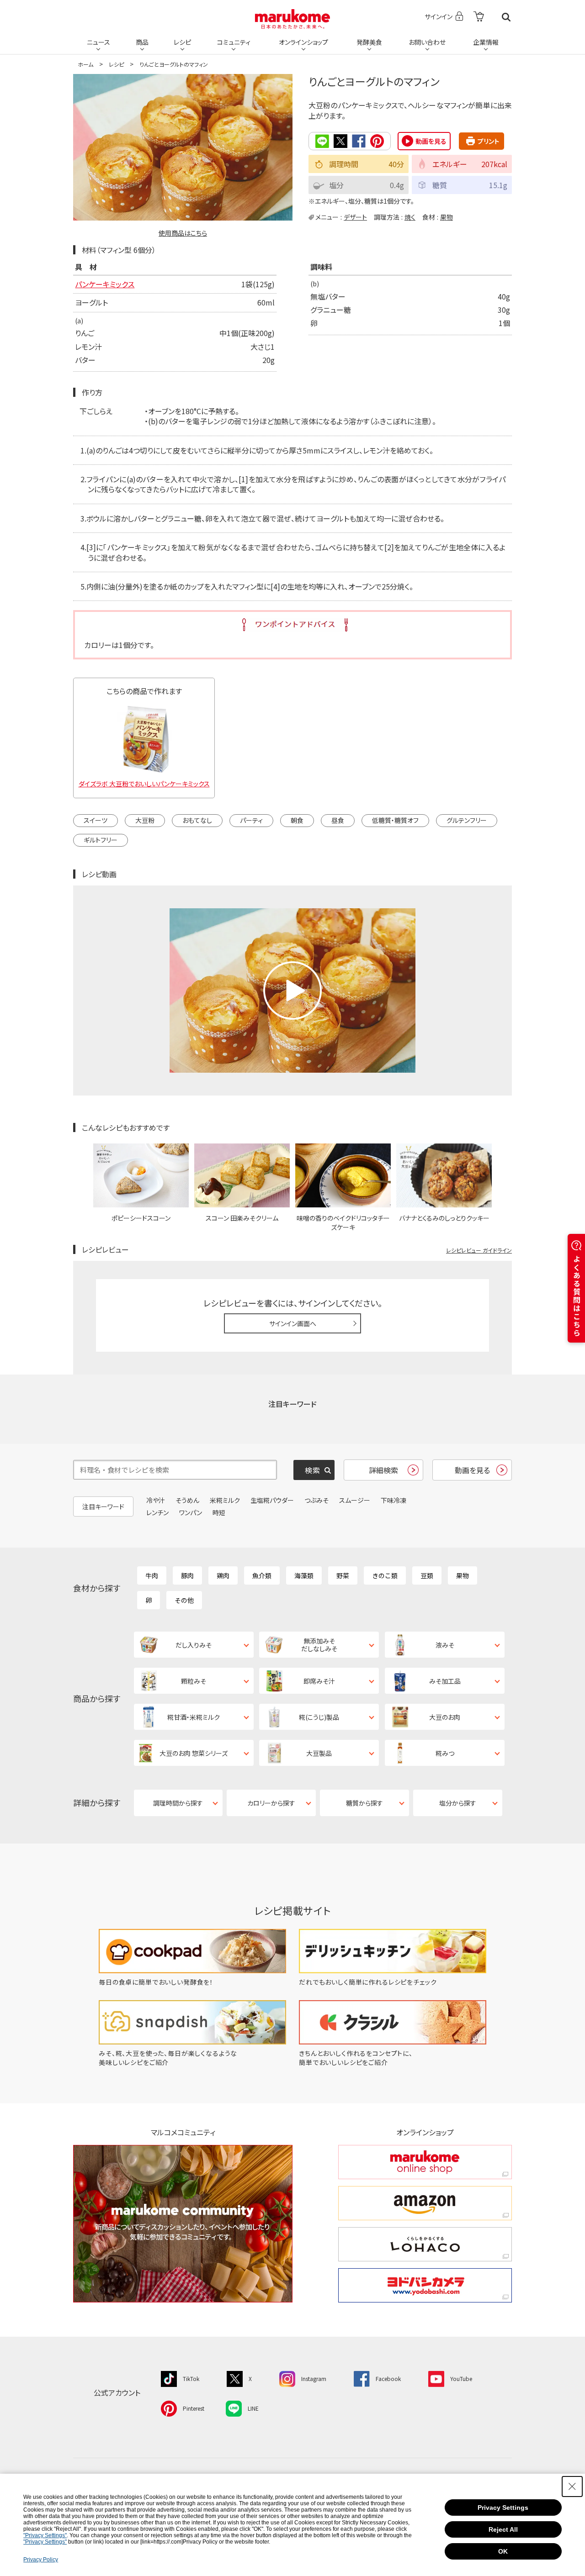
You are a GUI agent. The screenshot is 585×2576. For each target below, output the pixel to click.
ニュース (98, 42)
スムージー (355, 1500)
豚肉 (187, 1575)
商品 (142, 42)
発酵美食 (369, 42)
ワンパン (191, 1512)
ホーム (85, 64)
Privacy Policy (41, 2560)
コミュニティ (234, 42)
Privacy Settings (503, 2508)
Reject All (503, 2529)
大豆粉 (145, 820)
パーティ (251, 820)
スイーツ (96, 820)
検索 (506, 17)
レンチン (157, 1512)
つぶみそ (316, 1500)
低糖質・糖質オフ (395, 820)
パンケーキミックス (105, 284)
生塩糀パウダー (272, 1500)
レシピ (182, 42)
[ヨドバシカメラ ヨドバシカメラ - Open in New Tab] (425, 2285)
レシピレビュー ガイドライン (479, 1250)
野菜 (343, 1575)
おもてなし (197, 820)
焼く (410, 217)
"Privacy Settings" (45, 2535)
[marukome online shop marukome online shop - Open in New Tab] (425, 2162)
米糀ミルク (225, 1500)
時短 (219, 1512)
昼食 (338, 820)
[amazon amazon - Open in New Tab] (425, 2203)
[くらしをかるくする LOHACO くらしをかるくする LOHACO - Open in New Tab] (425, 2244)
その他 (184, 1600)
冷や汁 (156, 1500)
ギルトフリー (101, 840)
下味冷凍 (394, 1500)
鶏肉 (223, 1575)
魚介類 (262, 1575)
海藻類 (304, 1575)
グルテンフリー (467, 820)
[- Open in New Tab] (479, 17)
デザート (355, 217)
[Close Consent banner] (572, 2486)
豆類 (427, 1575)
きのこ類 (385, 1575)
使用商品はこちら (183, 233)
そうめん (187, 1500)
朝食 (297, 820)
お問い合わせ (427, 42)
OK (503, 2551)
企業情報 (486, 42)
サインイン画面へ (293, 1323)
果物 (447, 217)
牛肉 (152, 1575)
